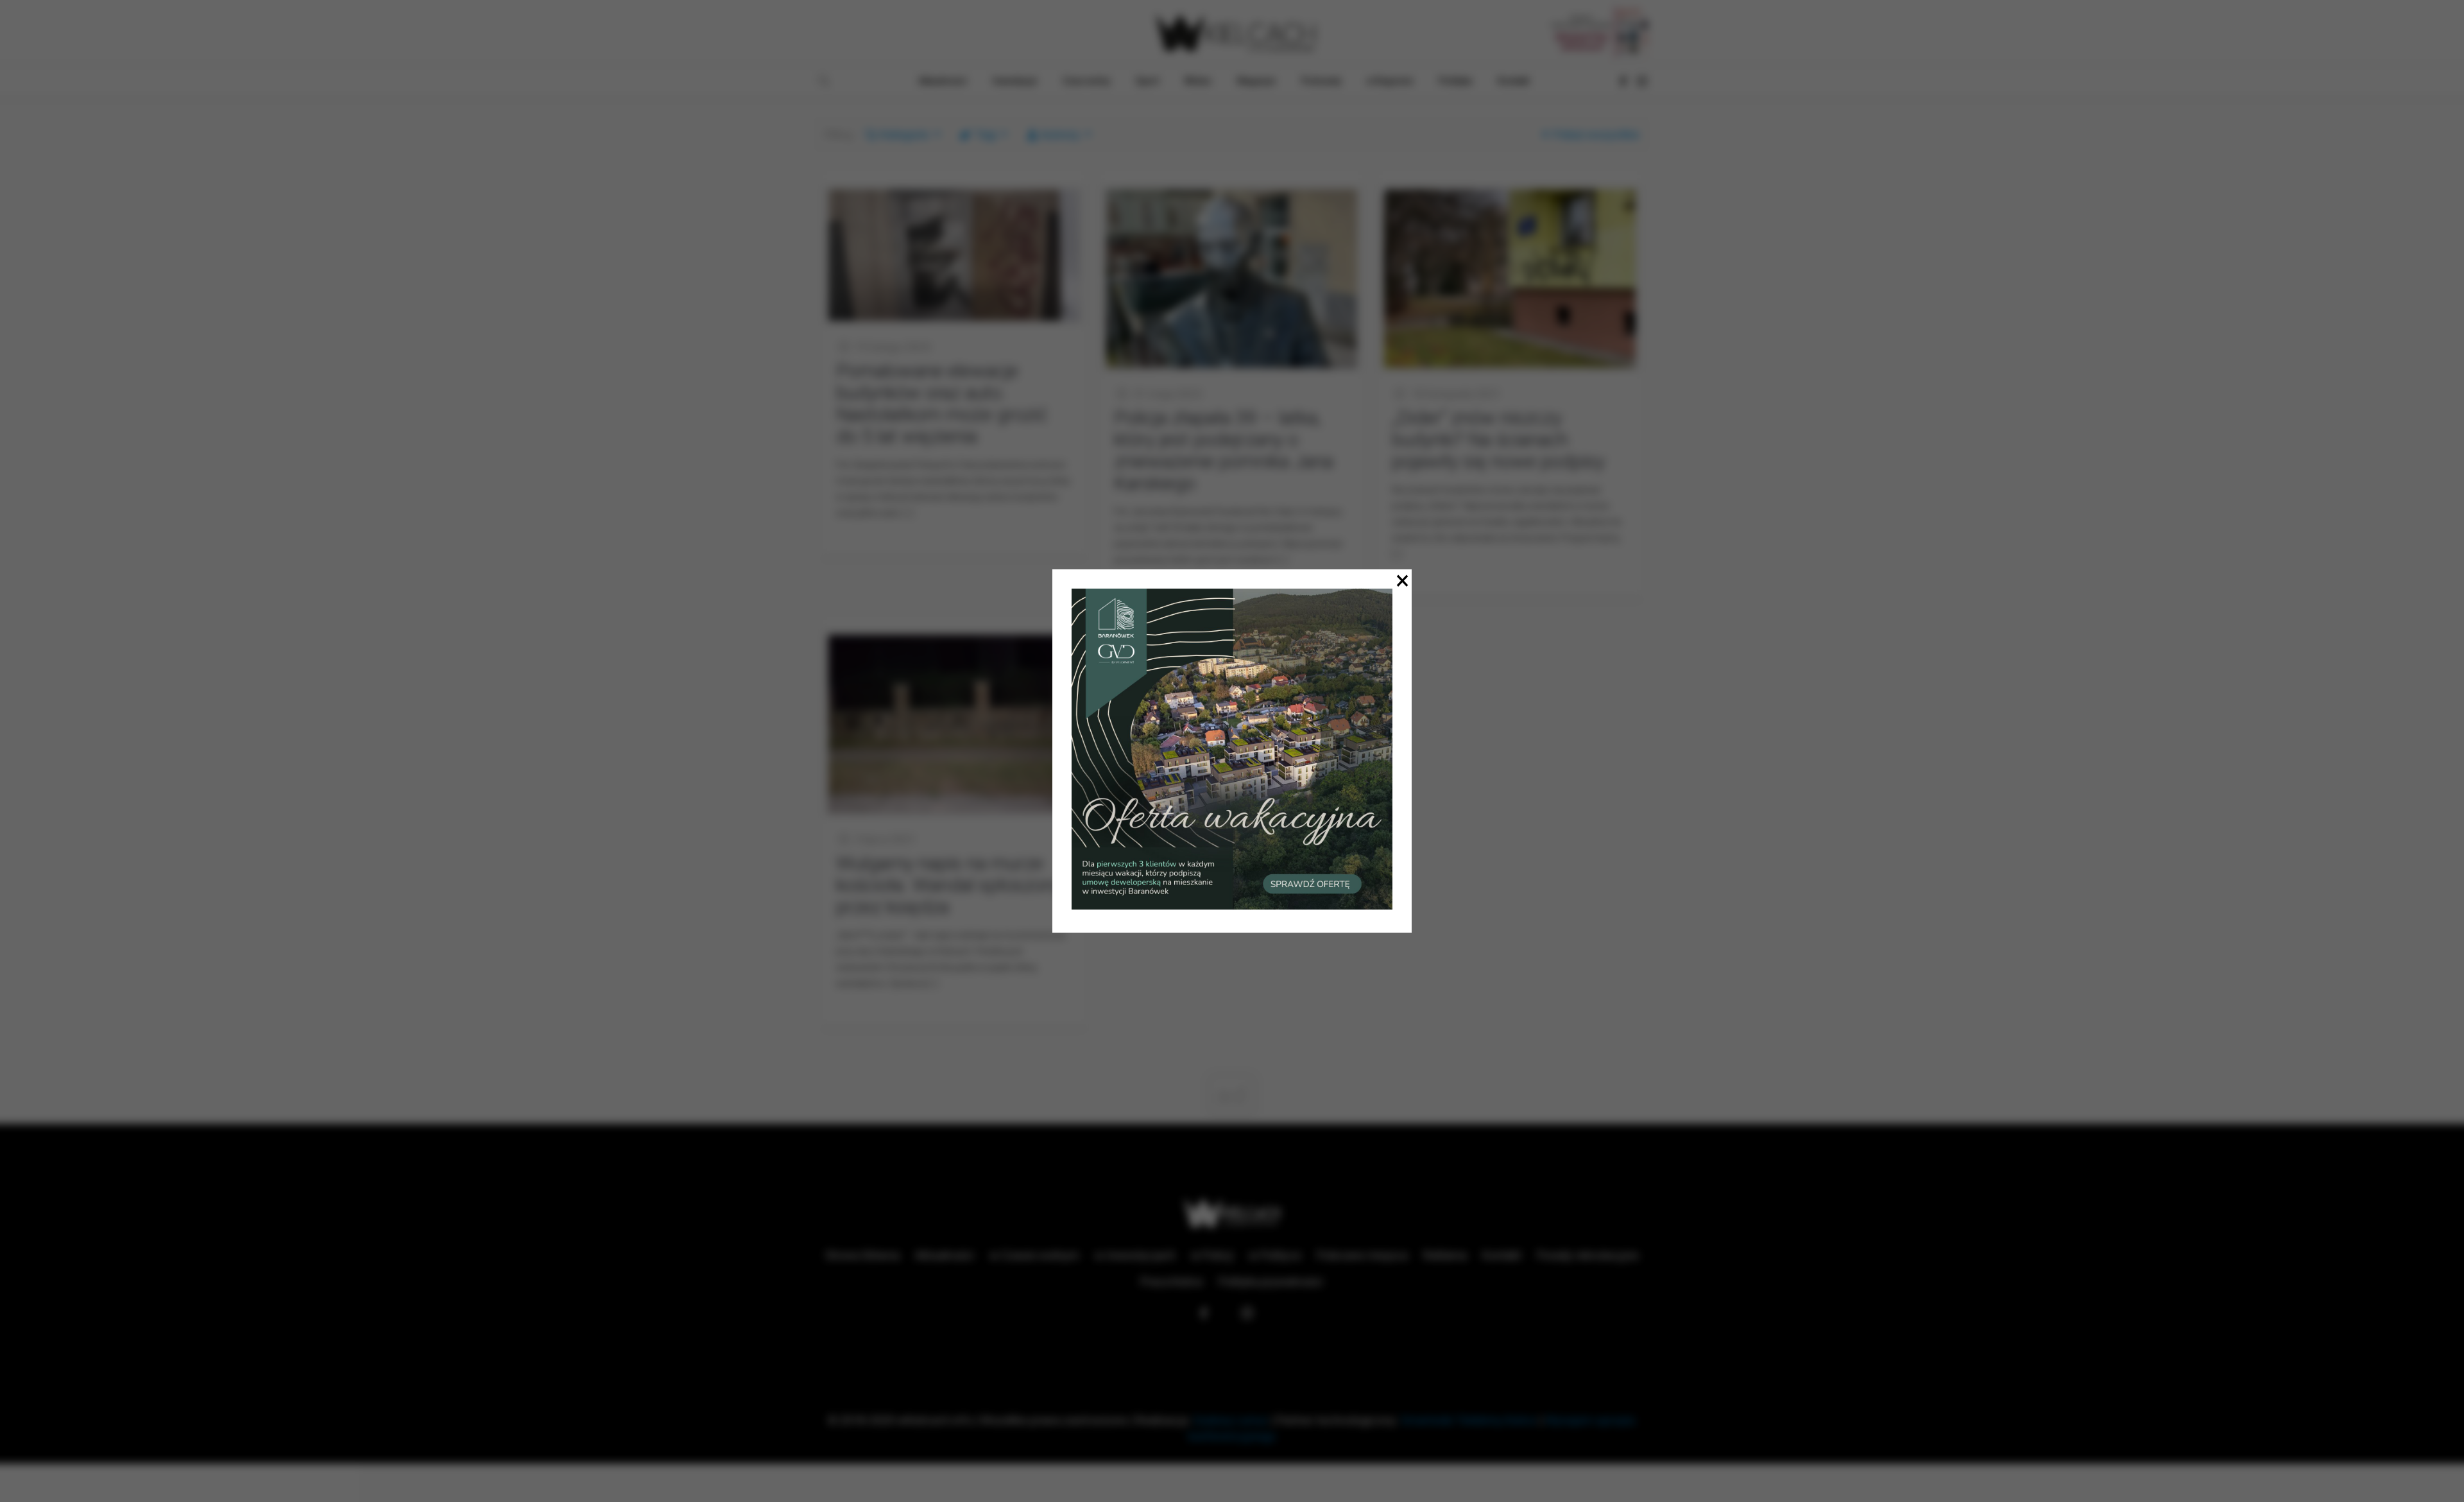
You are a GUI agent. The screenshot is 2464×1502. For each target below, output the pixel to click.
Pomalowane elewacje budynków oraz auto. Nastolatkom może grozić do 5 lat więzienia (942, 403)
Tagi (986, 134)
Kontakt (1502, 1255)
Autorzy (1060, 134)
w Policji (1212, 1255)
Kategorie (905, 134)
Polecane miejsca (1362, 1255)
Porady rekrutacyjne (1588, 1255)
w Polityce (1275, 1255)
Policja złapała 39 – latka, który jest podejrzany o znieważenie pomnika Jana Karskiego (1224, 450)
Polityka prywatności (1271, 1282)
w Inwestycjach (1135, 1255)
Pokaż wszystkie (1596, 134)
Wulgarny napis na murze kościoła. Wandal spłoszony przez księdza (949, 885)
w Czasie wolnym (1034, 1255)
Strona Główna (862, 1255)
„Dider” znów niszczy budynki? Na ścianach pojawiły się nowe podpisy (1498, 439)
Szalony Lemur (1231, 1420)
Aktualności (945, 1255)
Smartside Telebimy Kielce (1469, 1420)
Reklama (1445, 1255)
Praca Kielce (1172, 1282)
